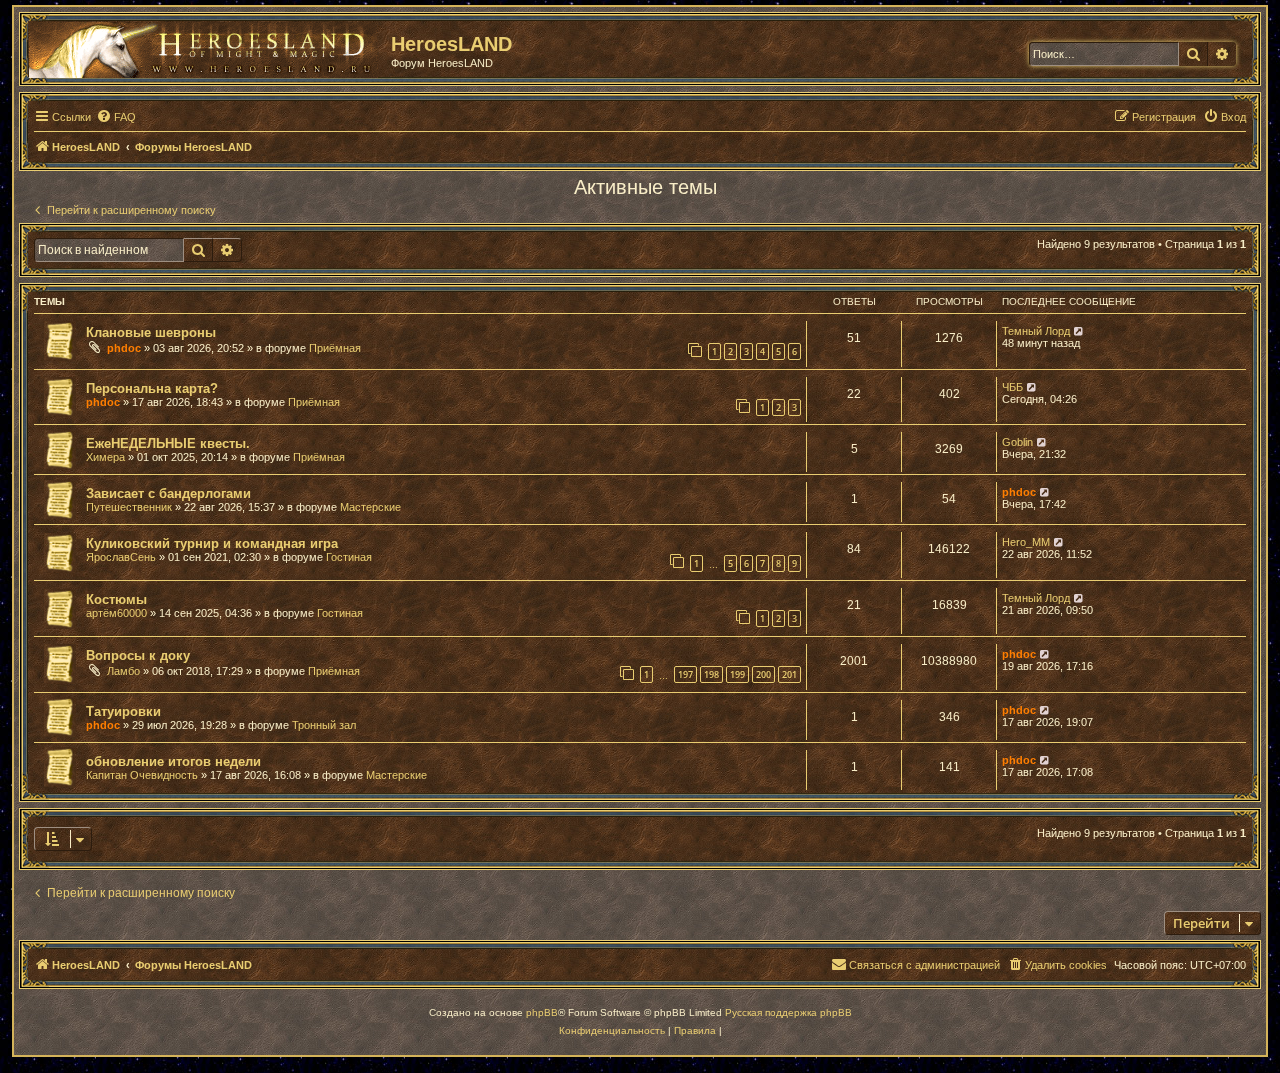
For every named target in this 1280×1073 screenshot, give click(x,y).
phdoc (124, 348)
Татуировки (123, 711)
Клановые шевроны (151, 332)
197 (685, 674)
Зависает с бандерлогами (168, 493)
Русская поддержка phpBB (788, 1012)
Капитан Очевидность (142, 775)
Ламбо (123, 671)
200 (763, 674)
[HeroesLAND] (205, 46)
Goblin (1017, 442)
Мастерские (370, 507)
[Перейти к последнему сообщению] (1079, 331)
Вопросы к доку (138, 655)
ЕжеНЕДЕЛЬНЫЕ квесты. (168, 443)
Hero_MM (1026, 542)
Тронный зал (324, 725)
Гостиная (349, 557)
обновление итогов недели (173, 761)
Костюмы (116, 599)
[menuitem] (116, 117)
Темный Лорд (1036, 331)
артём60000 (116, 613)
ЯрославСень (121, 557)
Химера (105, 457)
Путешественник (129, 507)
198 (711, 674)
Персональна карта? (152, 388)
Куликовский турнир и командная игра (212, 543)
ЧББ (1012, 387)
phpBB (542, 1012)
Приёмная (335, 348)
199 (737, 674)
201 (789, 674)
